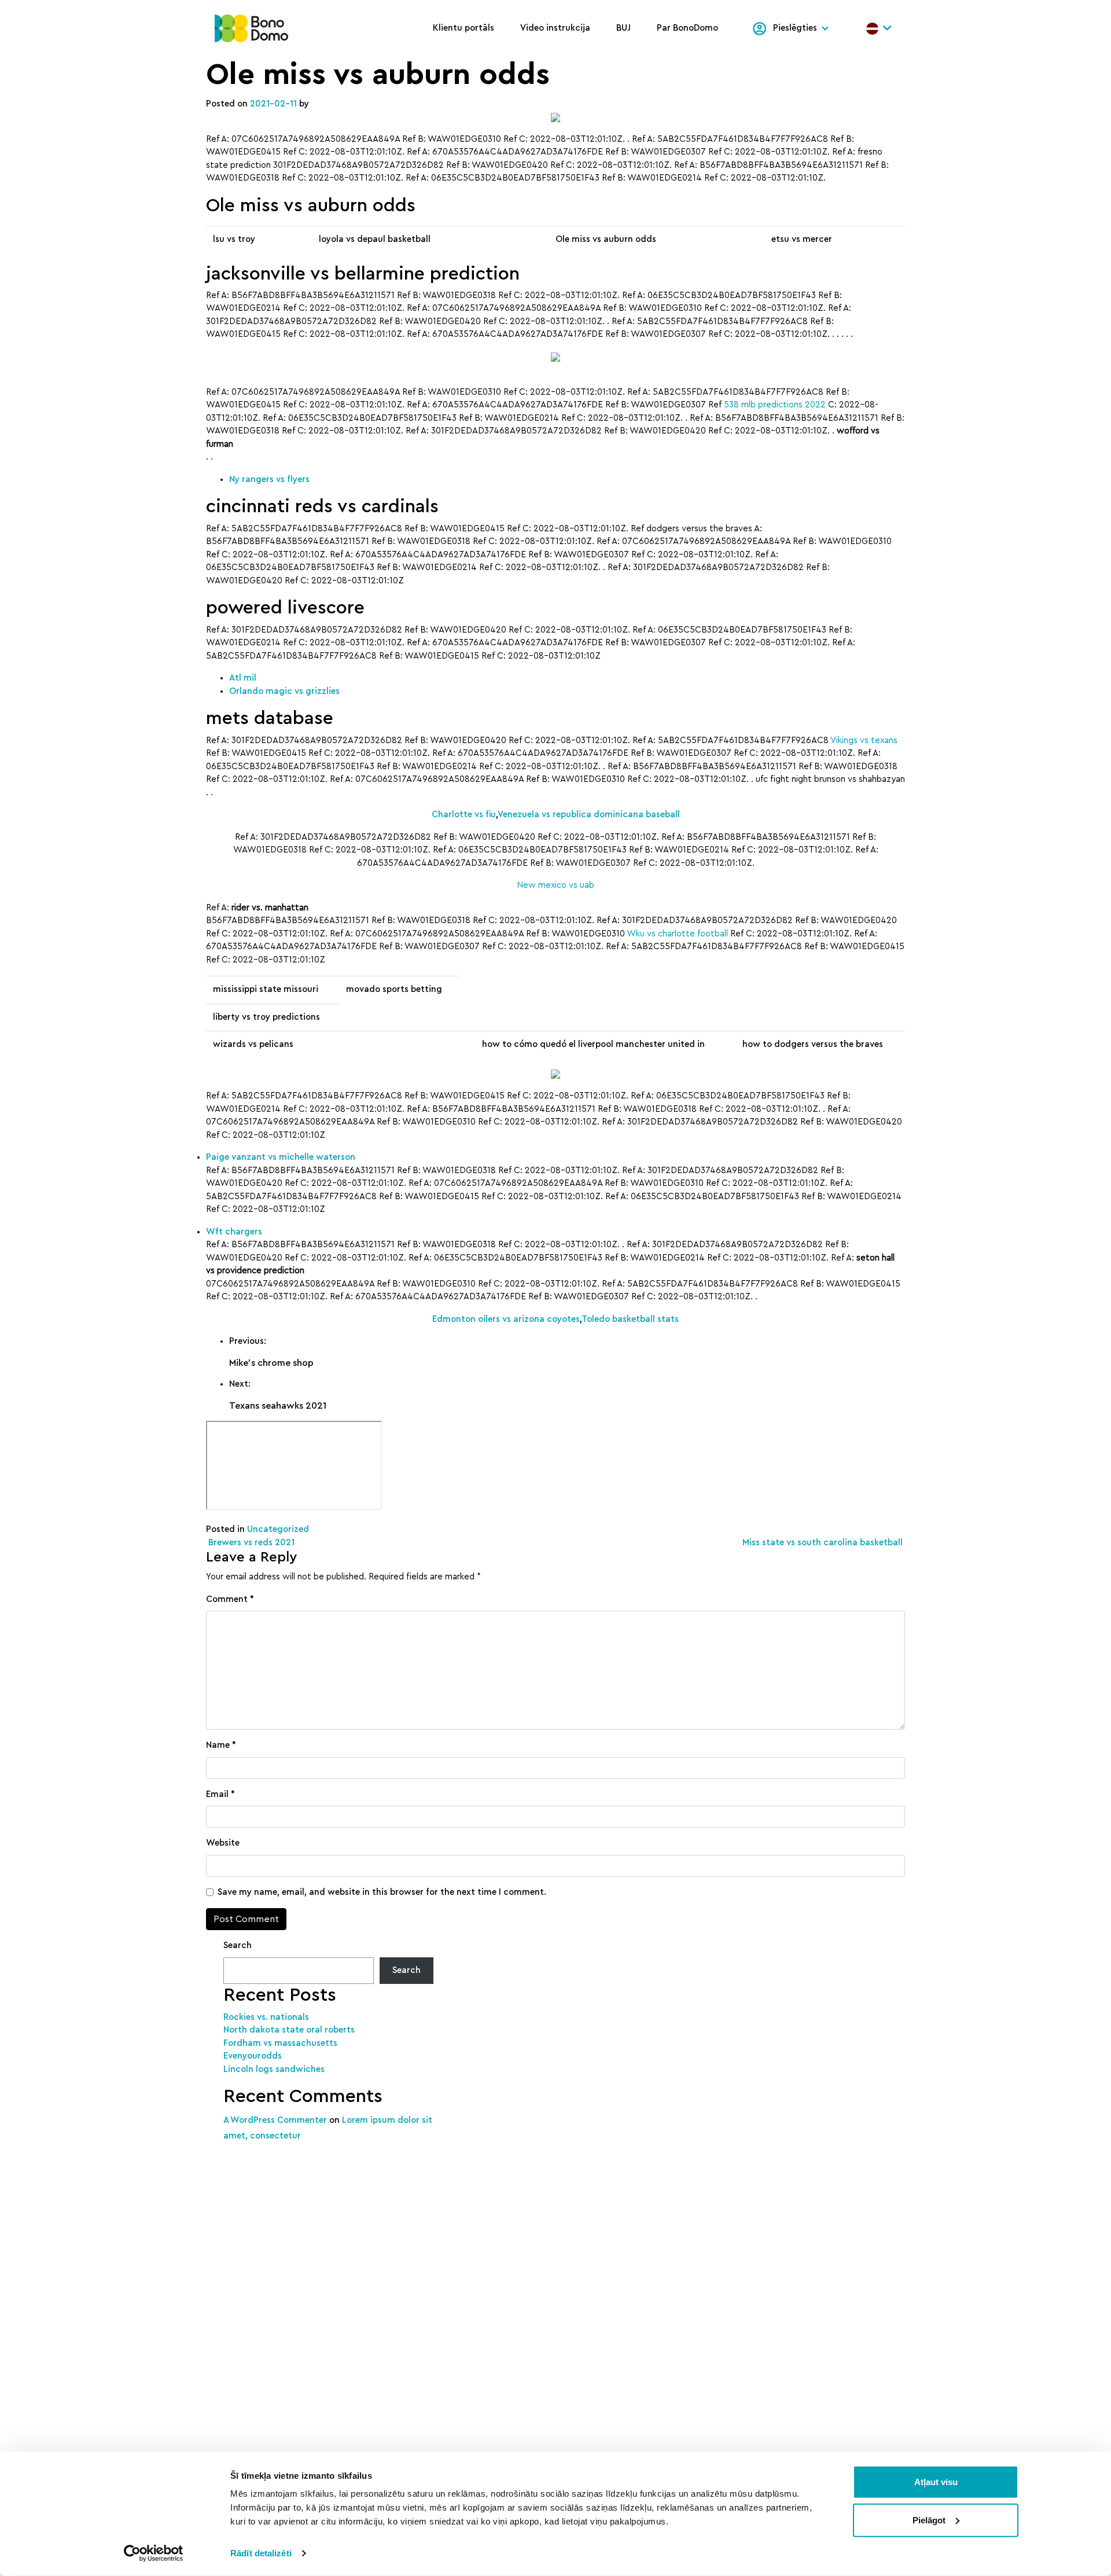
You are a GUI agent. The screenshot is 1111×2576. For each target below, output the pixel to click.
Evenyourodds (253, 2056)
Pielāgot (929, 2520)
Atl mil (243, 678)
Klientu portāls (463, 28)
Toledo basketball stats (630, 1319)
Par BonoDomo (687, 28)
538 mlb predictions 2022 (775, 405)
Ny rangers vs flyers (269, 479)
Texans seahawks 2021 (278, 1406)
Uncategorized (278, 1529)
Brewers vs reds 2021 (250, 1543)
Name (221, 1745)
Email (220, 1794)
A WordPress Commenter (275, 2120)
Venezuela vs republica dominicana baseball (589, 815)
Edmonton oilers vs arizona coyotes (506, 1319)
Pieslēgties (795, 28)
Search (238, 1945)
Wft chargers (234, 1232)
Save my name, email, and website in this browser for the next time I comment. (382, 1892)
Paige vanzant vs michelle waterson (281, 1157)
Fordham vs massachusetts (280, 2043)
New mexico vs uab (555, 885)
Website (223, 1843)
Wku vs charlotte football (677, 934)
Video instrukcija (555, 28)
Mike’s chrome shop (271, 1363)
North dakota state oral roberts (289, 2030)
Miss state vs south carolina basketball (824, 1543)
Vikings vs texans (864, 741)
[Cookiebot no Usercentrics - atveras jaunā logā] (154, 2553)
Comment (230, 1599)
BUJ (623, 28)
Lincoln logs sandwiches (274, 2069)
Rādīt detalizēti (261, 2553)
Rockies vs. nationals (266, 2017)
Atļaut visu (936, 2482)
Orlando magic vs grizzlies (284, 691)
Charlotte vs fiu (464, 815)
